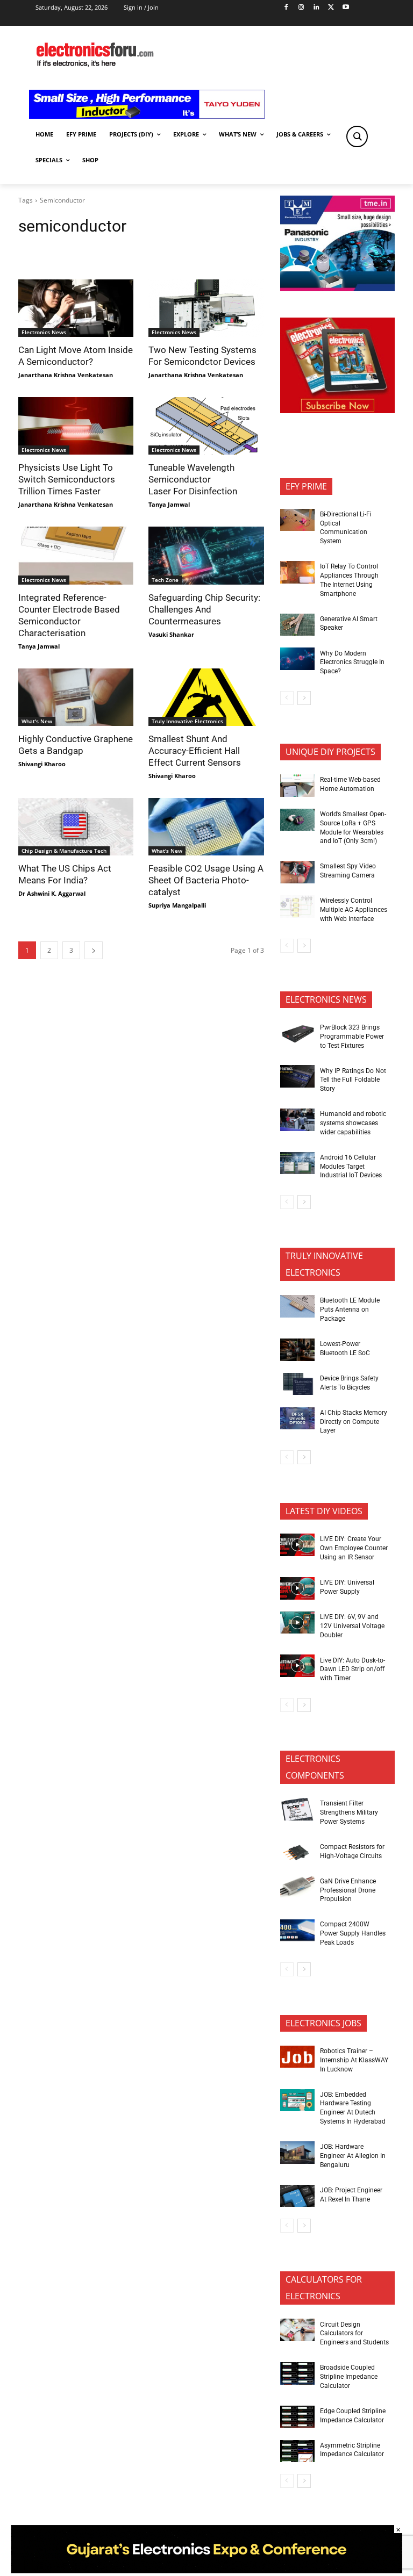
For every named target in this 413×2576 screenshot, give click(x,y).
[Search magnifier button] (357, 136)
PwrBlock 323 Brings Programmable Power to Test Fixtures (352, 1037)
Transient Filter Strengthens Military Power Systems (349, 1812)
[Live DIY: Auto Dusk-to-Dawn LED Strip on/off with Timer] (297, 1666)
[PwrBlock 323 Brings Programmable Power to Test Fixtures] (297, 1033)
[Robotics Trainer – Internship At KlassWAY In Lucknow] (297, 2057)
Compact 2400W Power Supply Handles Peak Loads (353, 1933)
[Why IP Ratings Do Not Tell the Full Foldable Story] (297, 1076)
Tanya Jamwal (169, 504)
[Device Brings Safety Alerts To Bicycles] (297, 1384)
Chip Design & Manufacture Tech (64, 851)
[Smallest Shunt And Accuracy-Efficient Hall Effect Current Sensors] (206, 697)
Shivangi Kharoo (42, 764)
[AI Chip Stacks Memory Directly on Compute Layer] (297, 1419)
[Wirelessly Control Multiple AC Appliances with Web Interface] (297, 906)
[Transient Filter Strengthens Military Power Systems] (297, 1809)
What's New (37, 721)
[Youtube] (346, 8)
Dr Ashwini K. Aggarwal (52, 893)
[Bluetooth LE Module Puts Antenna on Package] (297, 1306)
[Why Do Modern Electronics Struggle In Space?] (297, 659)
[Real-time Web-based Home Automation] (297, 786)
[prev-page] (287, 698)
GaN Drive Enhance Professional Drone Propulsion (348, 1890)
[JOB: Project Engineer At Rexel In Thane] (297, 2196)
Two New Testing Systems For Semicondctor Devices (202, 356)
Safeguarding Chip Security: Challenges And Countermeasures (204, 609)
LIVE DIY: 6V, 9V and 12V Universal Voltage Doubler (352, 1626)
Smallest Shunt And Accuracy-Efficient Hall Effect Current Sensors (195, 751)
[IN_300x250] (337, 288)
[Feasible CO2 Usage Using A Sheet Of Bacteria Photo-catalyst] (206, 827)
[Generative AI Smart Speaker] (297, 625)
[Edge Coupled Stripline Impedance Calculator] (297, 2417)
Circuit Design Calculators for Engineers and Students (354, 2334)
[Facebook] (286, 8)
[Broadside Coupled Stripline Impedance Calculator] (297, 2373)
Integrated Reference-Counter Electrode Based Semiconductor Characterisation (69, 615)
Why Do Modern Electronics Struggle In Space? (352, 663)
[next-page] (94, 950)
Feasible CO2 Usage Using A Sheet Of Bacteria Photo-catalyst (206, 880)
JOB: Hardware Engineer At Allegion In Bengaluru (353, 2156)
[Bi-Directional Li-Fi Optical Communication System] (297, 520)
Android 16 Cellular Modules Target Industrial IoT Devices (351, 1167)
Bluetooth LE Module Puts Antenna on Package (350, 1309)
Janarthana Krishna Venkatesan (66, 375)
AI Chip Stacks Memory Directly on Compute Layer (354, 1422)
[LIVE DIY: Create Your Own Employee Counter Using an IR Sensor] (297, 1545)
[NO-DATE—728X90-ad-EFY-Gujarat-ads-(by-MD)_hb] (206, 2570)
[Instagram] (301, 8)
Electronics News (44, 332)
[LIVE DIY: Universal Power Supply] (297, 1588)
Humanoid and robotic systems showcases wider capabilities (353, 1123)
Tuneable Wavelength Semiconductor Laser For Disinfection (193, 479)
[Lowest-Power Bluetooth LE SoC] (297, 1350)
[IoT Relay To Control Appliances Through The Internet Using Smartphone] (297, 572)
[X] (331, 8)
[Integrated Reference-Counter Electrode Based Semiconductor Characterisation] (76, 555)
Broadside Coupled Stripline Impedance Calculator (349, 2377)
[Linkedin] (316, 8)
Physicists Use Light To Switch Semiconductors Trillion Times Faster (67, 479)
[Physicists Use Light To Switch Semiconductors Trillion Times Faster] (76, 426)
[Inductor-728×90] (147, 116)
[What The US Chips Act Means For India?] (76, 827)
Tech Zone (165, 580)
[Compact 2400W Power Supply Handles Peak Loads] (297, 1930)
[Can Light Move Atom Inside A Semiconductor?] (76, 308)
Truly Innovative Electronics (187, 721)
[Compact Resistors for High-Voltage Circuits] (297, 1853)
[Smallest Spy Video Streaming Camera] (297, 872)
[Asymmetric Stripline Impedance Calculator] (297, 2451)
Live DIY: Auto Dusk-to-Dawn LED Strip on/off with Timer (353, 1670)
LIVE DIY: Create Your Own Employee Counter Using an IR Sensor (354, 1548)
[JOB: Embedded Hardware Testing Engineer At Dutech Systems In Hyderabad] (297, 2100)
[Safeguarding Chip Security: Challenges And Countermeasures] (206, 555)
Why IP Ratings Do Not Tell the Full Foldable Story (353, 1080)
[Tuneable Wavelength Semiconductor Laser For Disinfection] (206, 426)
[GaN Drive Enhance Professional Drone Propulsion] (297, 1887)
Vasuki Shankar (171, 634)
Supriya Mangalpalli (177, 905)
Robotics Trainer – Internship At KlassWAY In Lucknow (354, 2060)
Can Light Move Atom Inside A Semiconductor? (76, 356)
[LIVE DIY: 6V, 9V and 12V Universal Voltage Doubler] (297, 1623)
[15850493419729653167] (337, 410)
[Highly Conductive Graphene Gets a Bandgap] (76, 697)
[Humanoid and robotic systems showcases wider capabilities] (297, 1120)
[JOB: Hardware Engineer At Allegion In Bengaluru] (297, 2153)
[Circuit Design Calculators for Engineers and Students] (297, 2330)
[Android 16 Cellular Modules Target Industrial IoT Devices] (297, 1163)
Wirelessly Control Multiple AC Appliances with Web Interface (354, 910)
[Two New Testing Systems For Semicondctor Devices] (206, 308)
